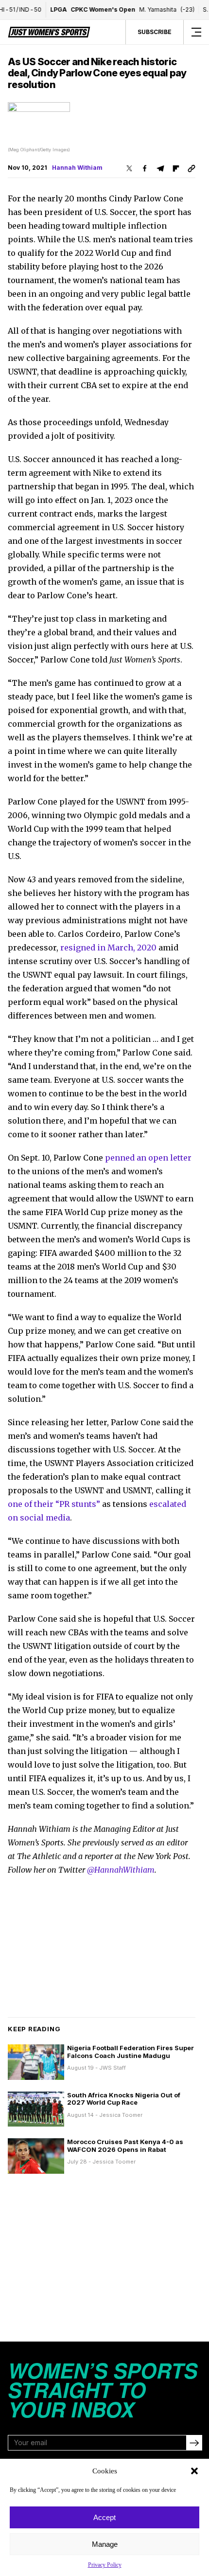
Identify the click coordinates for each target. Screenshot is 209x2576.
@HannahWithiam (121, 1870)
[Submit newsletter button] (194, 2443)
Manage (105, 2544)
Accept (104, 2517)
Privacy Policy (105, 2565)
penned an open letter (148, 1158)
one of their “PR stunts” (54, 1504)
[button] (194, 2471)
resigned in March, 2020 (108, 948)
